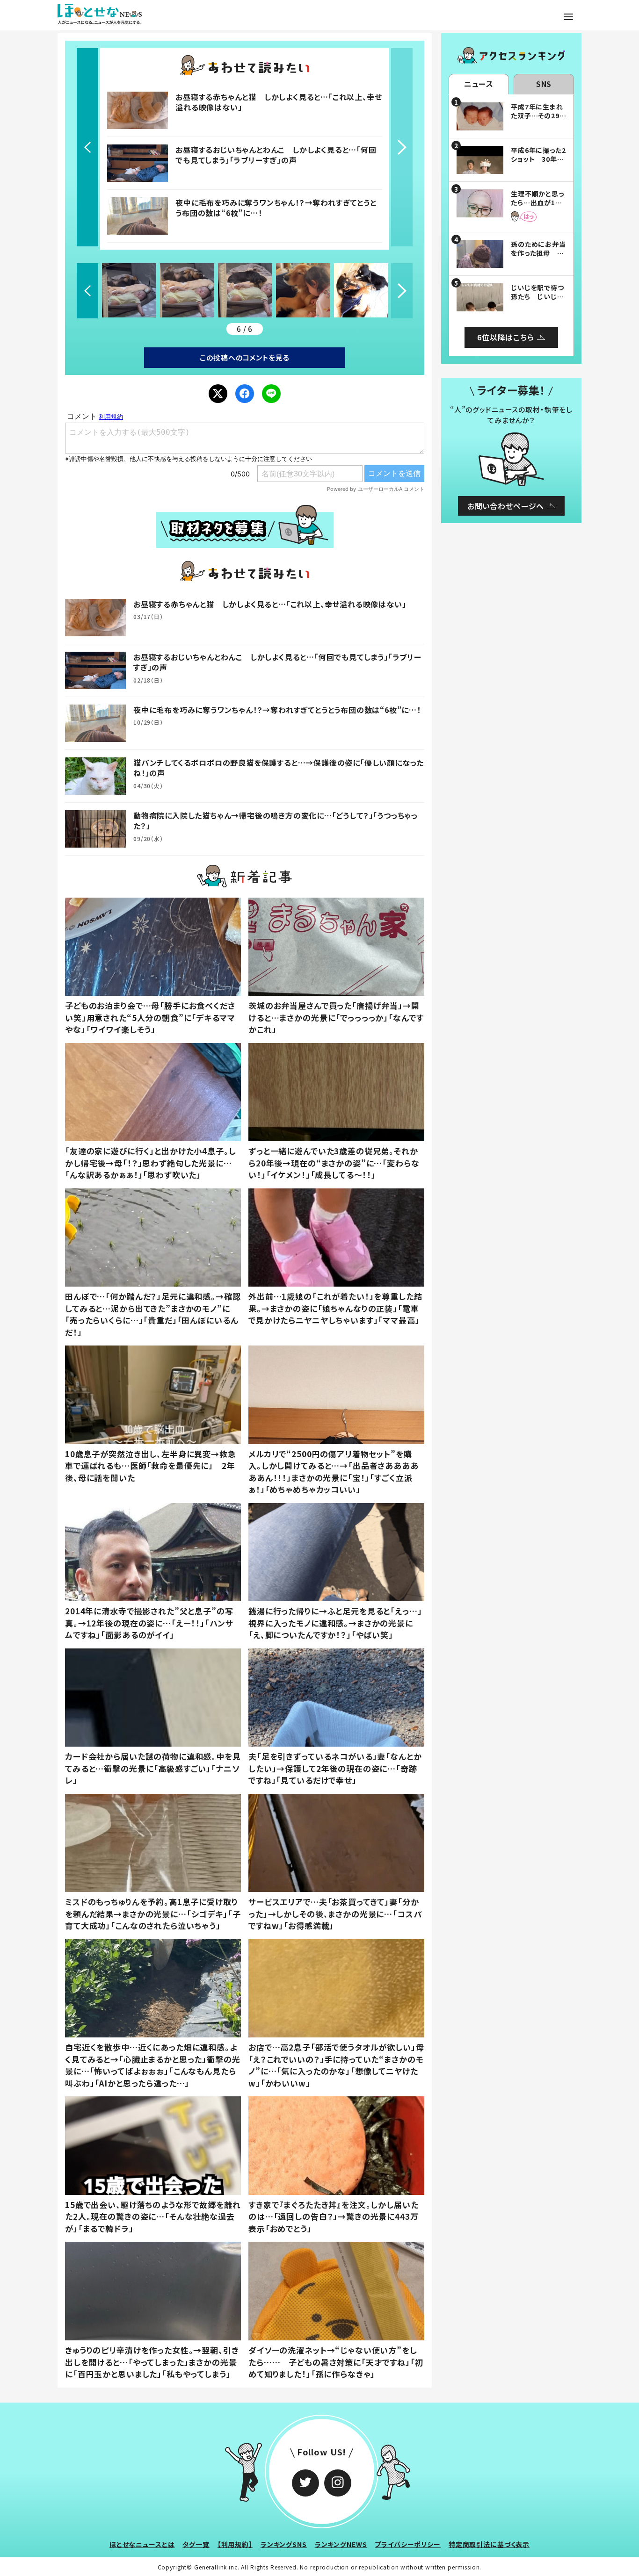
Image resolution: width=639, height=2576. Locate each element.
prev (87, 147)
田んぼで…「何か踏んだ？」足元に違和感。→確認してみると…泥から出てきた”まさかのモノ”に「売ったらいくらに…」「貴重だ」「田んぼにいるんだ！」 (153, 1314)
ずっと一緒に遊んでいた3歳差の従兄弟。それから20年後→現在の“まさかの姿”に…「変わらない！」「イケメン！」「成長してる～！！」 (334, 1163)
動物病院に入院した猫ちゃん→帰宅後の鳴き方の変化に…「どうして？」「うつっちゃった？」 (276, 820)
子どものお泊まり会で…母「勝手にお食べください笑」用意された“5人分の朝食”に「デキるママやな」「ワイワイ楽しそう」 (150, 1017)
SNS (544, 84)
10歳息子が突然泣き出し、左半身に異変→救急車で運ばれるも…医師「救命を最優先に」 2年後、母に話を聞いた (151, 1466)
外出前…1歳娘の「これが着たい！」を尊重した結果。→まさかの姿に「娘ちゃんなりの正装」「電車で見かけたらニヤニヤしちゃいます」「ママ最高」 (335, 1308)
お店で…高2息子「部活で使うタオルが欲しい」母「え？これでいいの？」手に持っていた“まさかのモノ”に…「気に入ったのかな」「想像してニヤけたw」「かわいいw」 (336, 2065)
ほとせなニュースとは (142, 2544)
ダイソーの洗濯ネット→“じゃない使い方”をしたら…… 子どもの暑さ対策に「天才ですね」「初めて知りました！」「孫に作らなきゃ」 (336, 2362)
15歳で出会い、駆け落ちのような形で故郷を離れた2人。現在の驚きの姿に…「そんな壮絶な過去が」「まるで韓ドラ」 (153, 2216)
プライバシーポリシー (408, 2544)
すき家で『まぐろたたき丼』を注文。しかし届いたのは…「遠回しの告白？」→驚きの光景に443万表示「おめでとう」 (334, 2216)
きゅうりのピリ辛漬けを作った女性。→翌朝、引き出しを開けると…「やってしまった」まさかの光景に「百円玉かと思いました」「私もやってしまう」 (152, 2362)
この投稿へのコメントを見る (244, 357)
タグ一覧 (196, 2544)
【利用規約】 (235, 2544)
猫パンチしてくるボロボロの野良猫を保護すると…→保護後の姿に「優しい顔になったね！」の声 (279, 768)
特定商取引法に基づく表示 (489, 2544)
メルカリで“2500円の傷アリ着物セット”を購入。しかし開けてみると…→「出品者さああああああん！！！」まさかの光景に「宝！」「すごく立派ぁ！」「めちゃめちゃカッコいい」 (334, 1472)
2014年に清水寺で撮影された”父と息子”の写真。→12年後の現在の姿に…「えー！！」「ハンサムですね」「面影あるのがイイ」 (149, 1623)
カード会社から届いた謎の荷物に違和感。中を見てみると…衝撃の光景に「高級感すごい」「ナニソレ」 (153, 1768)
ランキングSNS (284, 2544)
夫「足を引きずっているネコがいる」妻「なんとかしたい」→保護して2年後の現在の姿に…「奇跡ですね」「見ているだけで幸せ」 (335, 1768)
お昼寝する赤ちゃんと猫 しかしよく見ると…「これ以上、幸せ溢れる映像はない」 (279, 102)
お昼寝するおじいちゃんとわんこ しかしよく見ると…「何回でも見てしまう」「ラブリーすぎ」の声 (276, 155)
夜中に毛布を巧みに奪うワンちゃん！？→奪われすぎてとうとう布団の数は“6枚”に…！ (276, 208)
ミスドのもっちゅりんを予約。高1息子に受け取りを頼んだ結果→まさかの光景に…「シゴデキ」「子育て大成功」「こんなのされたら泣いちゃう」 (153, 1914)
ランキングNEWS (341, 2544)
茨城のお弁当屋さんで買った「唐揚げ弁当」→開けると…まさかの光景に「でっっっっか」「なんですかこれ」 (336, 1017)
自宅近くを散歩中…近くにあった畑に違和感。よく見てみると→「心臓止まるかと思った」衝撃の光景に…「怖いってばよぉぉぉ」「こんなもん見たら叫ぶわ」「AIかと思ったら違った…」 (153, 2065)
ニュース (479, 84)
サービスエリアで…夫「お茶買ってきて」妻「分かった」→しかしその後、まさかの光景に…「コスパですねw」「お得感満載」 (335, 1914)
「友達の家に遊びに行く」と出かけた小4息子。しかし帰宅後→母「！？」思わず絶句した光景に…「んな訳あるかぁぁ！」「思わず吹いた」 (151, 1163)
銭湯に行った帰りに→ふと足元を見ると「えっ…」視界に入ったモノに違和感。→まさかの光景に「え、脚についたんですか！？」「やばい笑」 (335, 1623)
